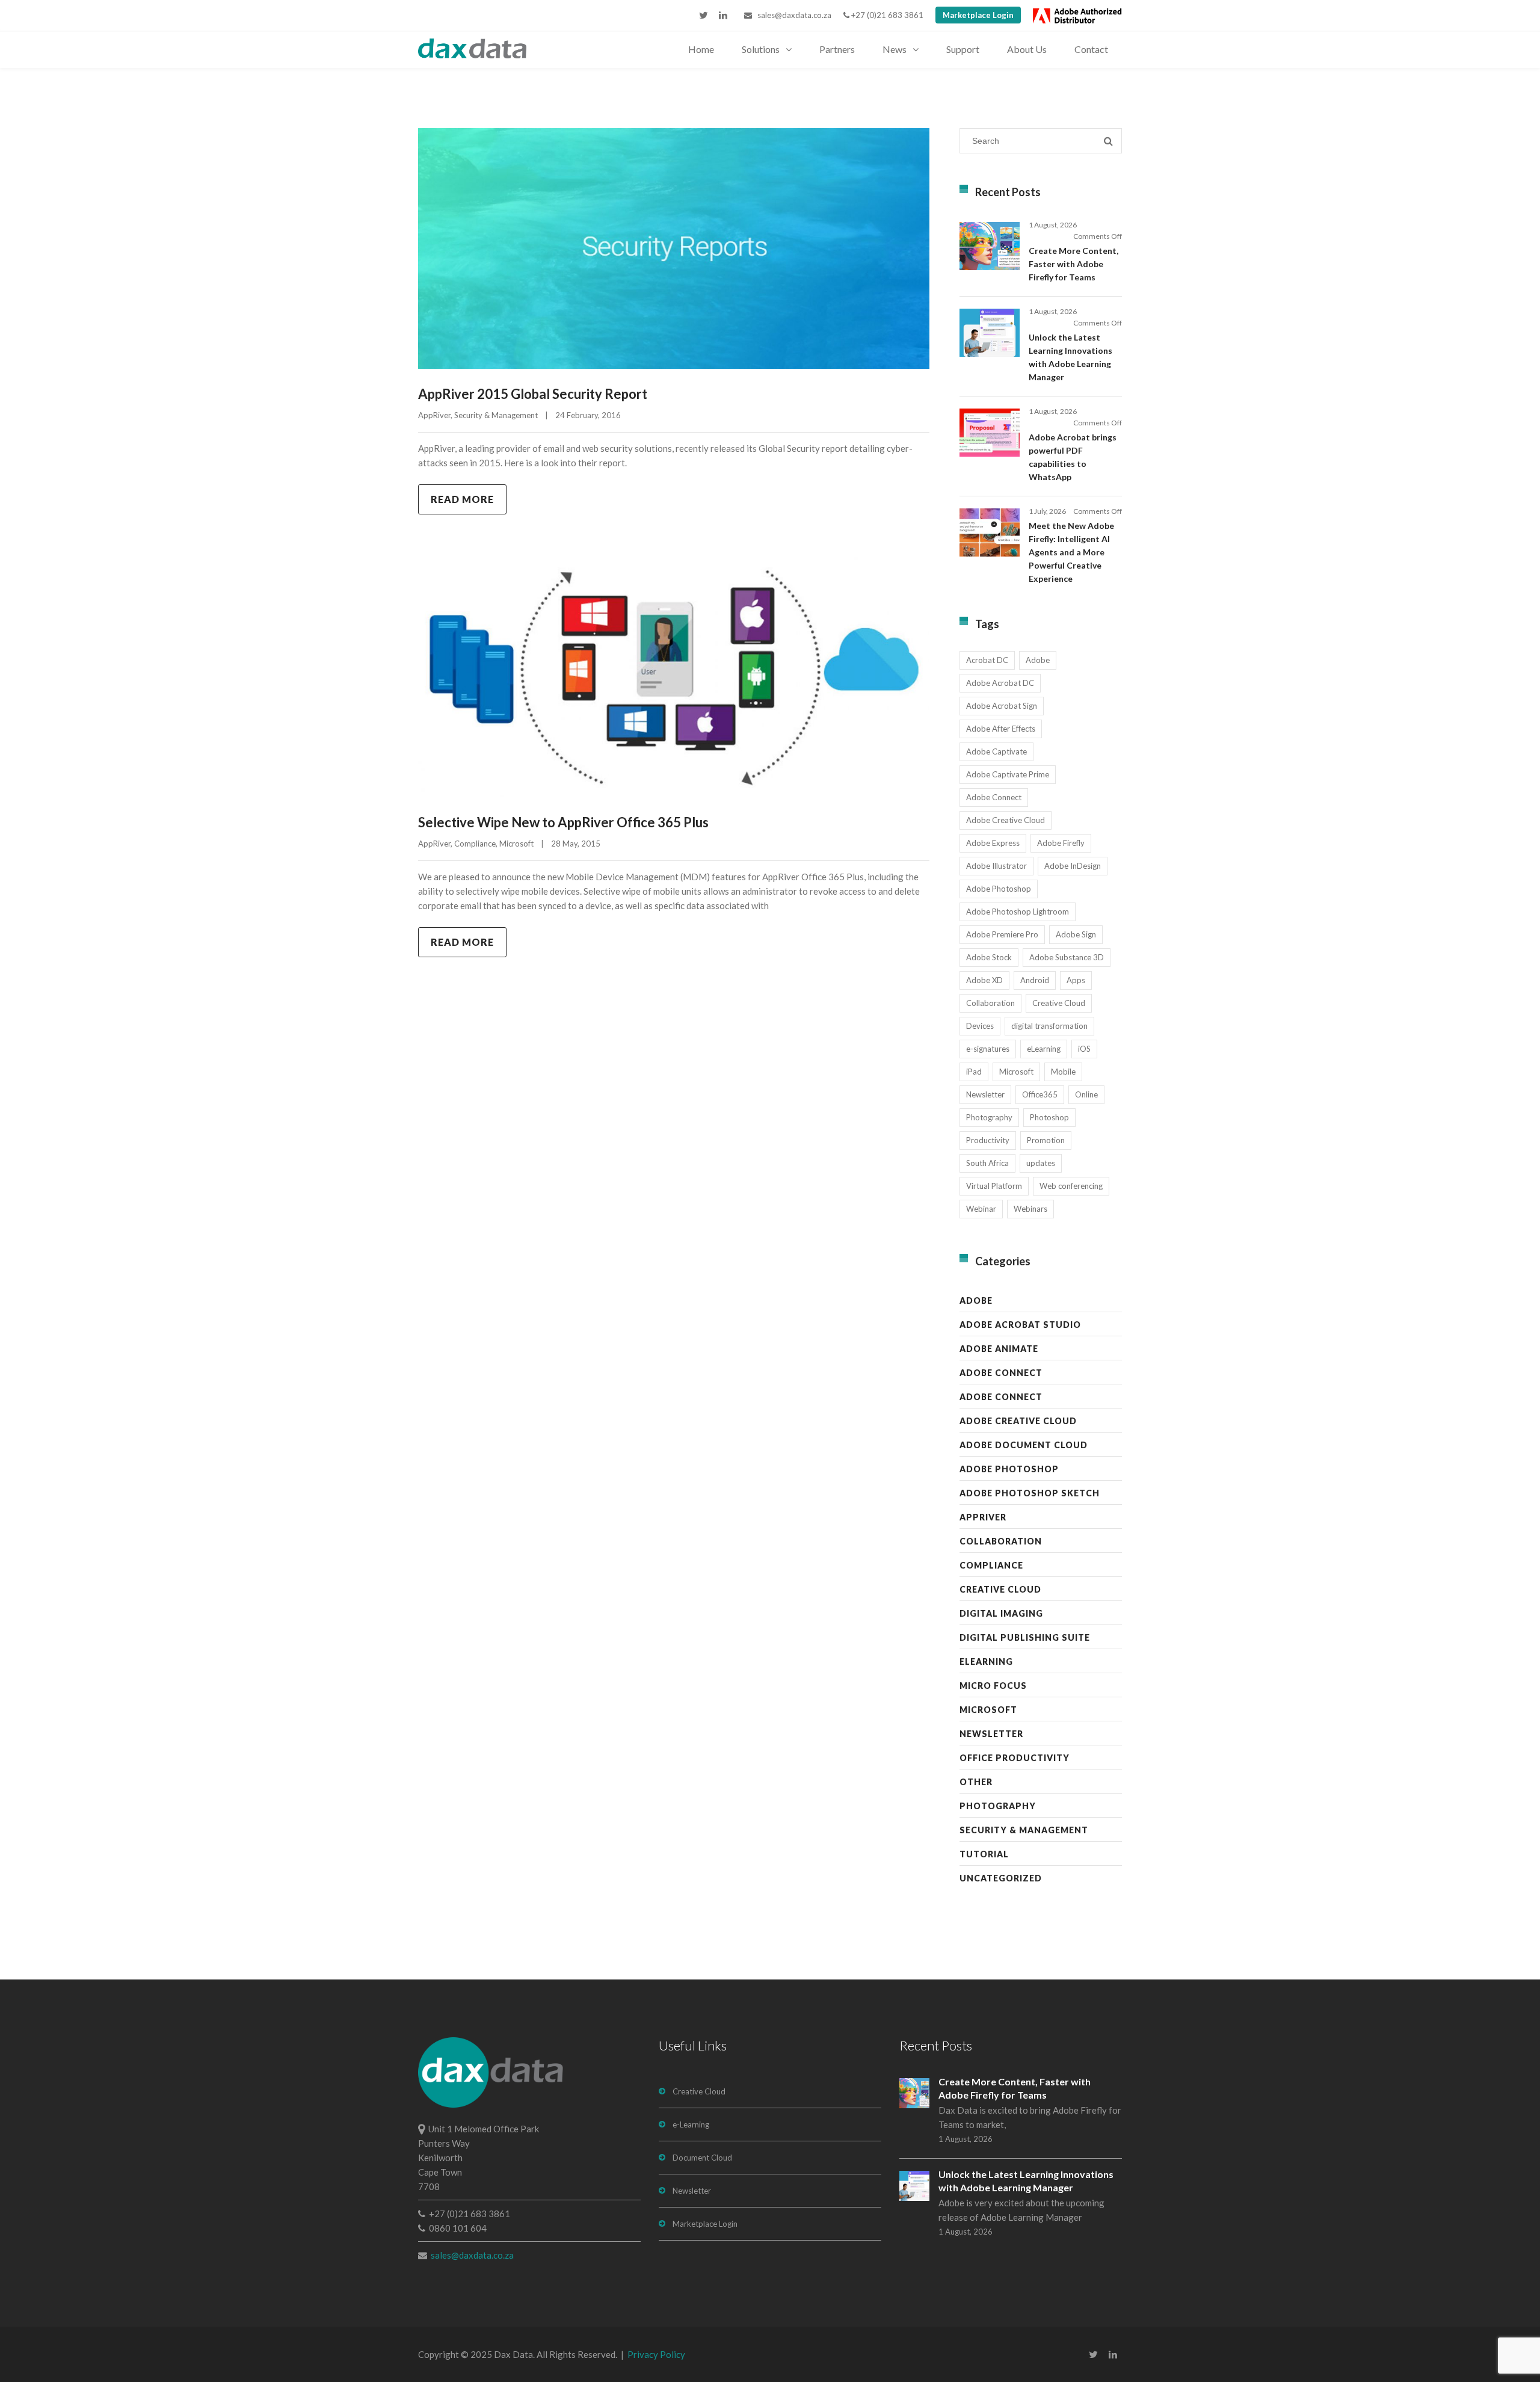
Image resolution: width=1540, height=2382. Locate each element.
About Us (1027, 49)
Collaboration (990, 1003)
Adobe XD (984, 980)
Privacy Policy (656, 2354)
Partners (837, 49)
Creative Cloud (1059, 1003)
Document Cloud (702, 2158)
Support (963, 49)
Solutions (761, 49)
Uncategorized (1001, 1878)
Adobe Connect (994, 797)
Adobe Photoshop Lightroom (1018, 912)
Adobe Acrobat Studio (1020, 1325)
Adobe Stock (989, 957)
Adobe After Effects (1001, 729)
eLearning (1044, 1049)
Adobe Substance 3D (1067, 957)
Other (976, 1782)
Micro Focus (993, 1686)
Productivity (988, 1140)
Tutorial (984, 1854)
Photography (989, 1117)
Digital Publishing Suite (1025, 1637)
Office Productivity (1015, 1758)
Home (701, 49)
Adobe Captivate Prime (1008, 774)
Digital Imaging (1001, 1613)
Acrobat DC (987, 660)
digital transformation (1049, 1026)
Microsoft (516, 844)
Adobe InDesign (1073, 866)
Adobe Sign (1076, 934)
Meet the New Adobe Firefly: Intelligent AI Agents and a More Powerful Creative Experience (1071, 552)
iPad (974, 1072)
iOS (1084, 1049)
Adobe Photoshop (999, 889)
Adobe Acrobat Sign (1002, 706)
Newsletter (985, 1094)
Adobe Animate (999, 1349)
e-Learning (691, 2124)
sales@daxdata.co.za (792, 15)
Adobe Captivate (996, 751)
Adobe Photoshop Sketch (1030, 1493)
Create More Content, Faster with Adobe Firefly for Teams (1073, 264)
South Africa (987, 1163)
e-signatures (988, 1049)
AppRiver (434, 415)
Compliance (475, 844)
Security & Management (496, 415)
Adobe (1038, 660)
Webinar (981, 1209)
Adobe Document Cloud (1024, 1445)
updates (1041, 1163)
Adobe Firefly (1061, 843)
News (895, 49)
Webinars (1030, 1209)
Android (1035, 980)
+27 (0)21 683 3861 (886, 15)
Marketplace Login (978, 15)
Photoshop (1049, 1117)
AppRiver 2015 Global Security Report (533, 394)
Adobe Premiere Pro (1002, 934)
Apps (1076, 980)
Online (1086, 1094)
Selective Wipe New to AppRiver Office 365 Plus (563, 822)
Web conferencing (1071, 1186)
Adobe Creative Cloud (1006, 820)
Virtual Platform (994, 1186)
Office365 (1040, 1094)
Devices (980, 1026)
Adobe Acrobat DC (1000, 683)
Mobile (1063, 1072)
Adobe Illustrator (996, 866)
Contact (1091, 49)
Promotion (1046, 1140)
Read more (462, 499)
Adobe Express (993, 843)
